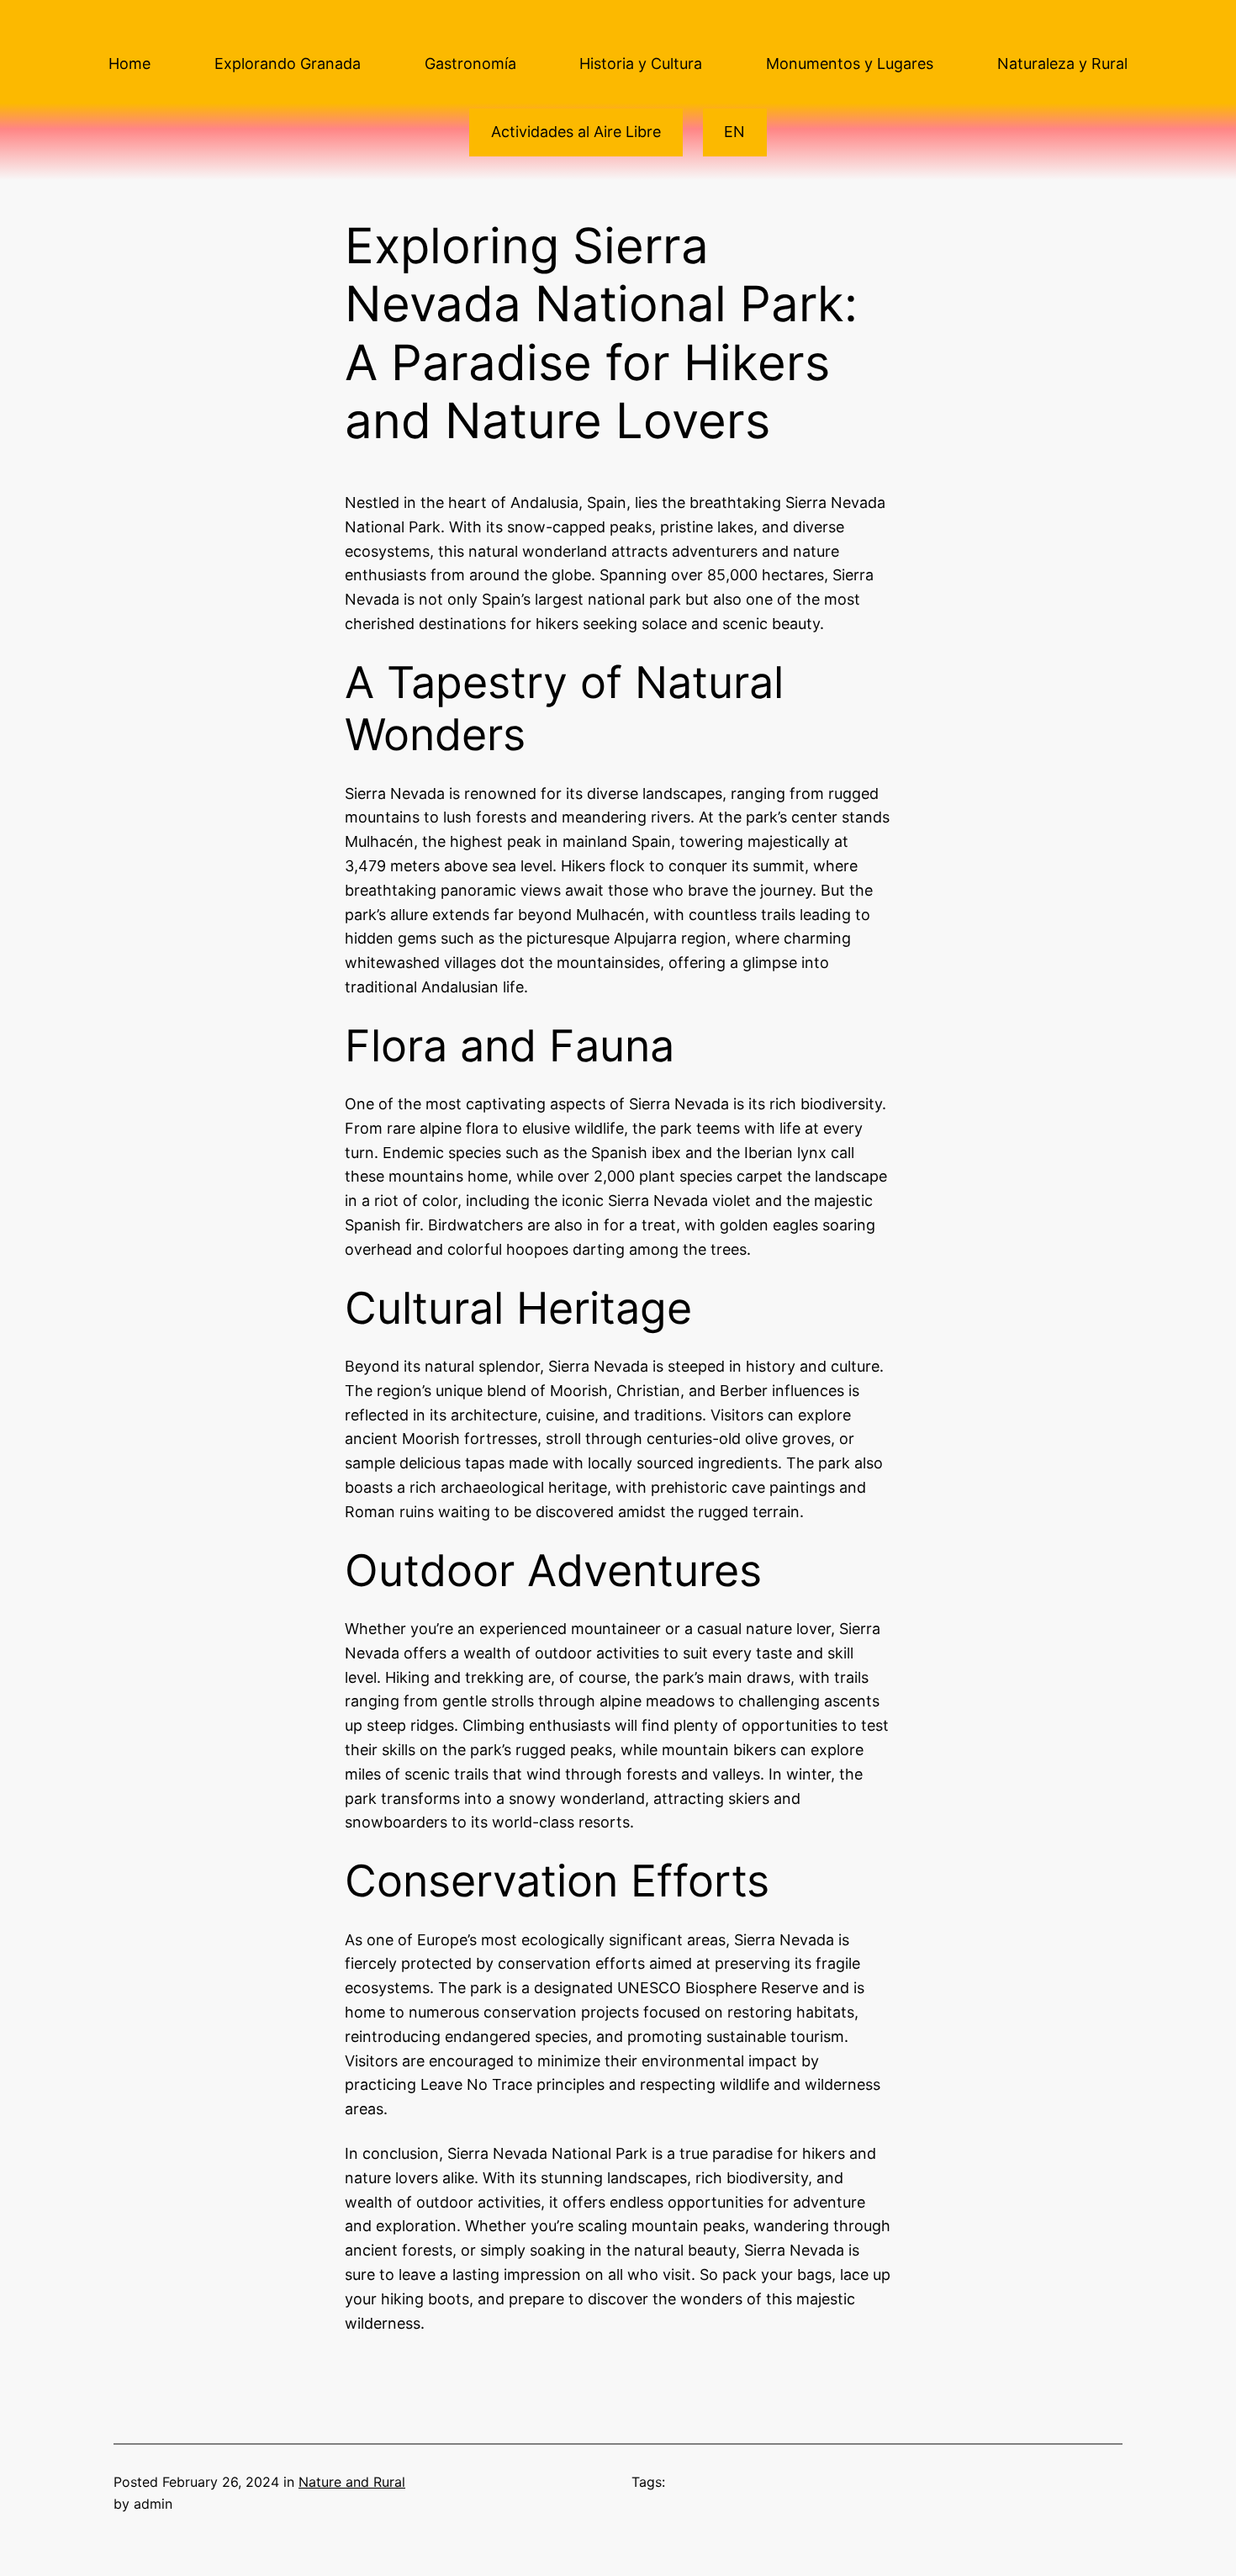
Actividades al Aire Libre (576, 132)
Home (129, 63)
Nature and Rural (352, 2482)
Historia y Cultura (641, 63)
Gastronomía (470, 63)
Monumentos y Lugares (850, 63)
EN (734, 132)
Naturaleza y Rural (1062, 63)
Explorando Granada (288, 63)
